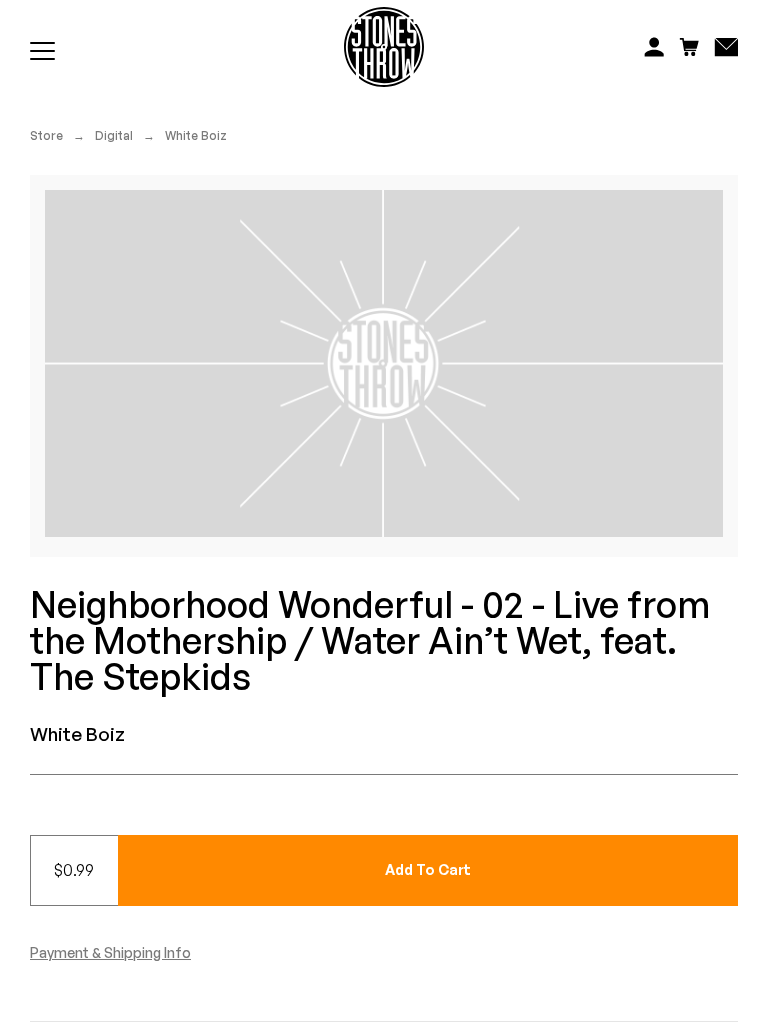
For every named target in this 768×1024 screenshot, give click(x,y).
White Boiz (196, 135)
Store (46, 135)
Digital (114, 135)
